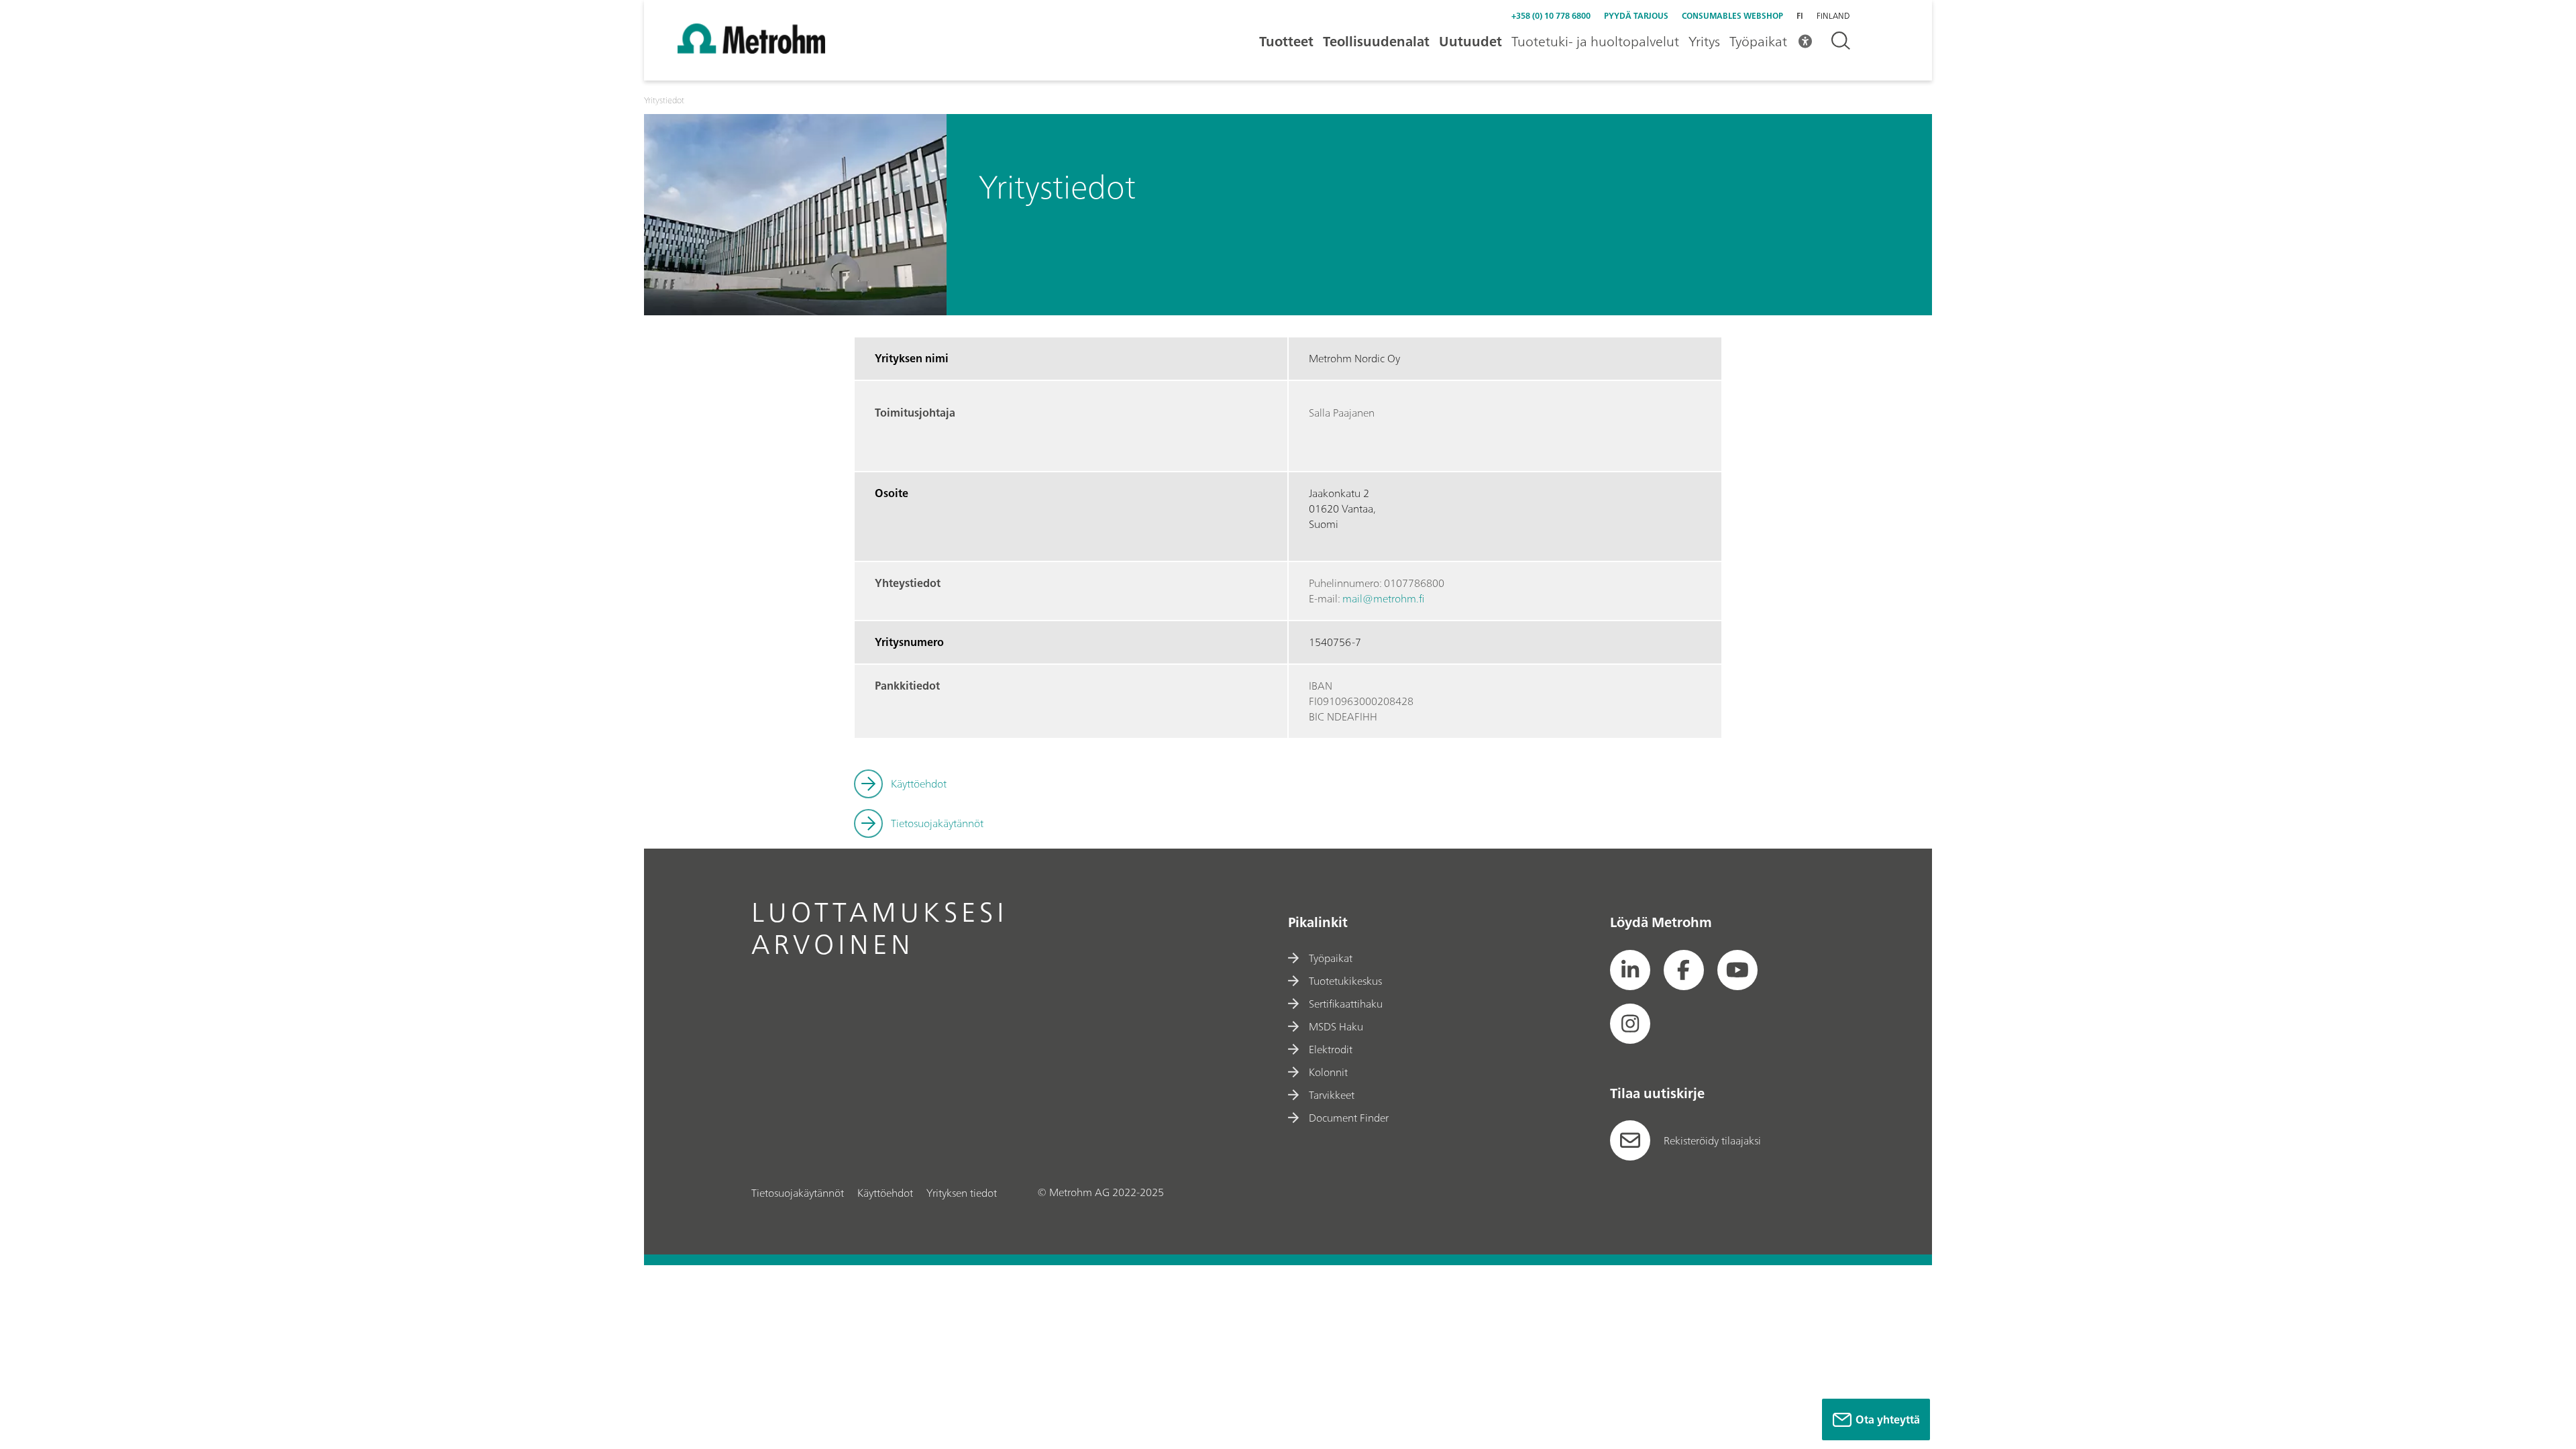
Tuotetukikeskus (1345, 981)
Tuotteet (1286, 41)
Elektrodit (1331, 1049)
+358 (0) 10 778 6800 (1551, 16)
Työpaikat (1758, 41)
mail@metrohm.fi (1383, 598)
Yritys (1704, 41)
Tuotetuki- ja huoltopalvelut (1595, 41)
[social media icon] (1630, 970)
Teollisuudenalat (1376, 41)
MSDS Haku (1336, 1026)
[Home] (751, 50)
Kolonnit (1328, 1072)
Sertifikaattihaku (1346, 1004)
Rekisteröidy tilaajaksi (1712, 1140)
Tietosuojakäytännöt (937, 823)
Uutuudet (1470, 41)
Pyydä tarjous (1636, 16)
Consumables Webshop (1732, 16)
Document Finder (1349, 1118)
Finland (1833, 16)
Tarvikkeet (1332, 1095)
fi (1800, 16)
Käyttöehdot (919, 784)
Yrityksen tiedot (962, 1193)
